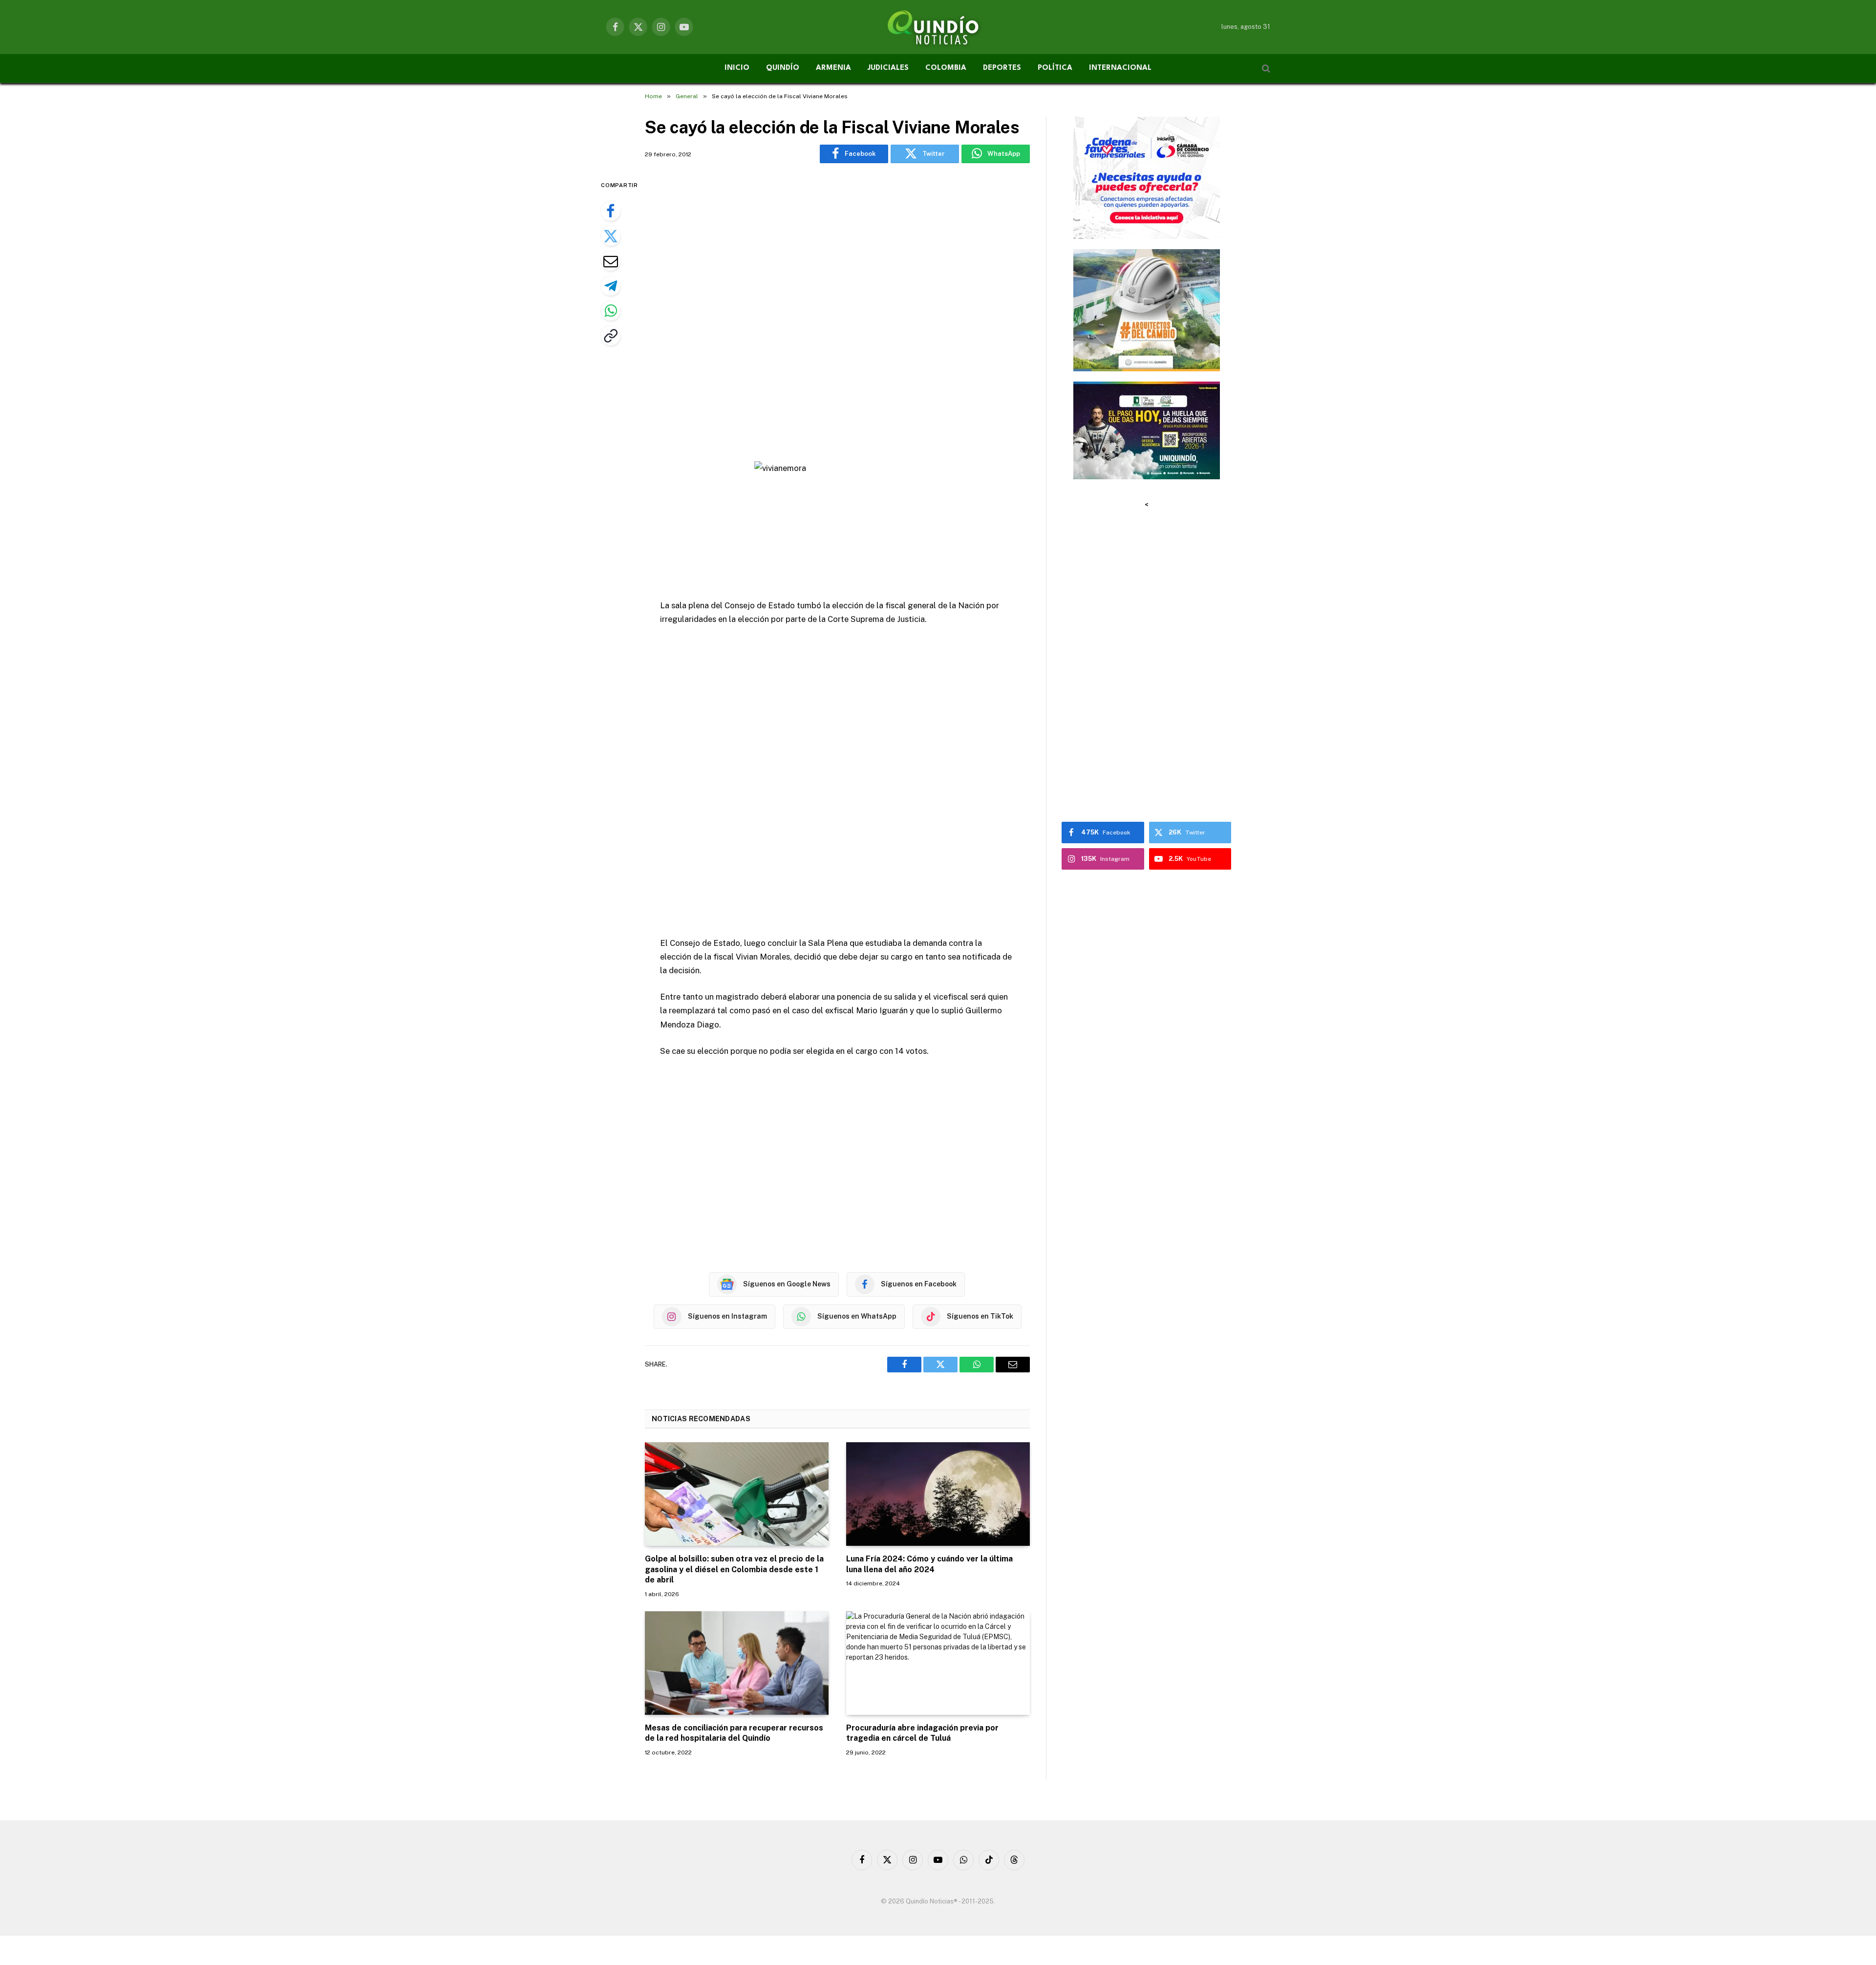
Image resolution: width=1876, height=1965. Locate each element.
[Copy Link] (611, 336)
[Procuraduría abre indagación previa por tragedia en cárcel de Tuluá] (938, 1663)
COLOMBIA (946, 68)
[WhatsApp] (611, 311)
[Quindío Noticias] (938, 27)
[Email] (611, 261)
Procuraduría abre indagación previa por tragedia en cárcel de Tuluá (922, 1733)
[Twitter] (611, 236)
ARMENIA (833, 68)
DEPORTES (1002, 68)
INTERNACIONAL (1120, 68)
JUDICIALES (888, 68)
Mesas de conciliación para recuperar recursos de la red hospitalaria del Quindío (734, 1733)
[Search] (1265, 69)
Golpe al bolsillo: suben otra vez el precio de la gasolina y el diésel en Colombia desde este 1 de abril (734, 1570)
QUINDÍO (783, 68)
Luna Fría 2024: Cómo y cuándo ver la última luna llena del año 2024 (929, 1564)
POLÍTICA (1055, 68)
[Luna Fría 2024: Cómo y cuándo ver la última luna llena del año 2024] (938, 1494)
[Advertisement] (837, 314)
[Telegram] (611, 286)
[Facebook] (611, 211)
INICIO (737, 68)
